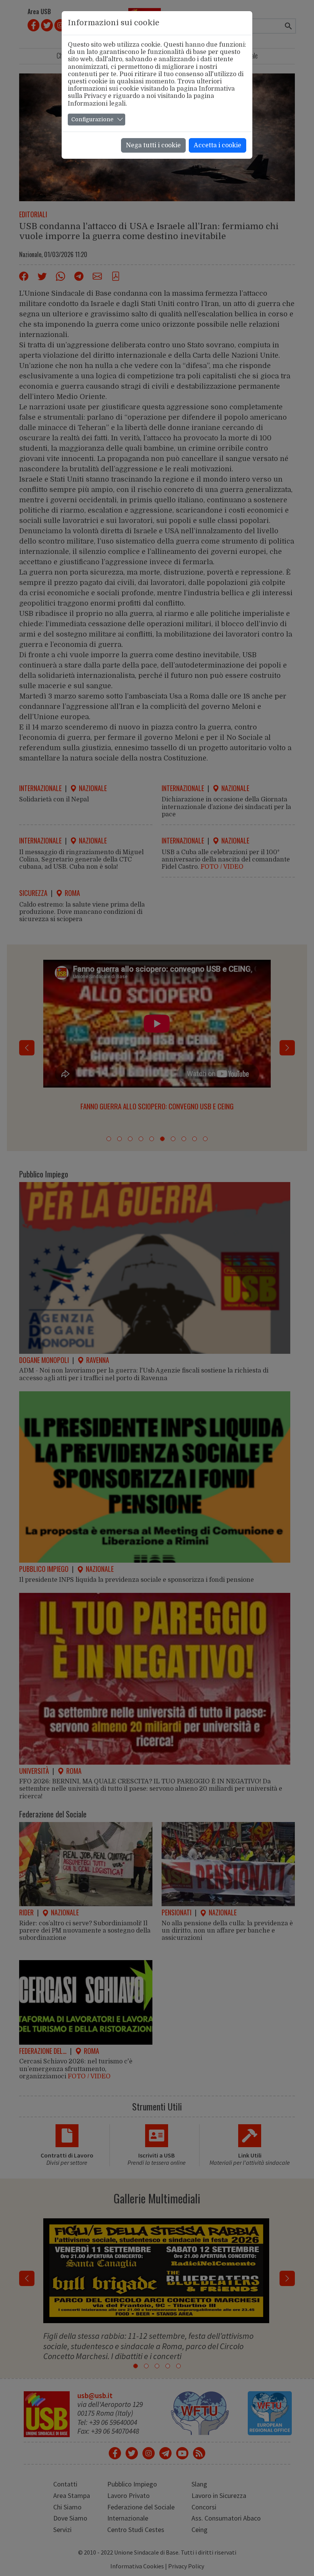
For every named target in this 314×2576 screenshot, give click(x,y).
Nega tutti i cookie (153, 145)
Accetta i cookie (218, 145)
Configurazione (92, 119)
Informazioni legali (97, 104)
